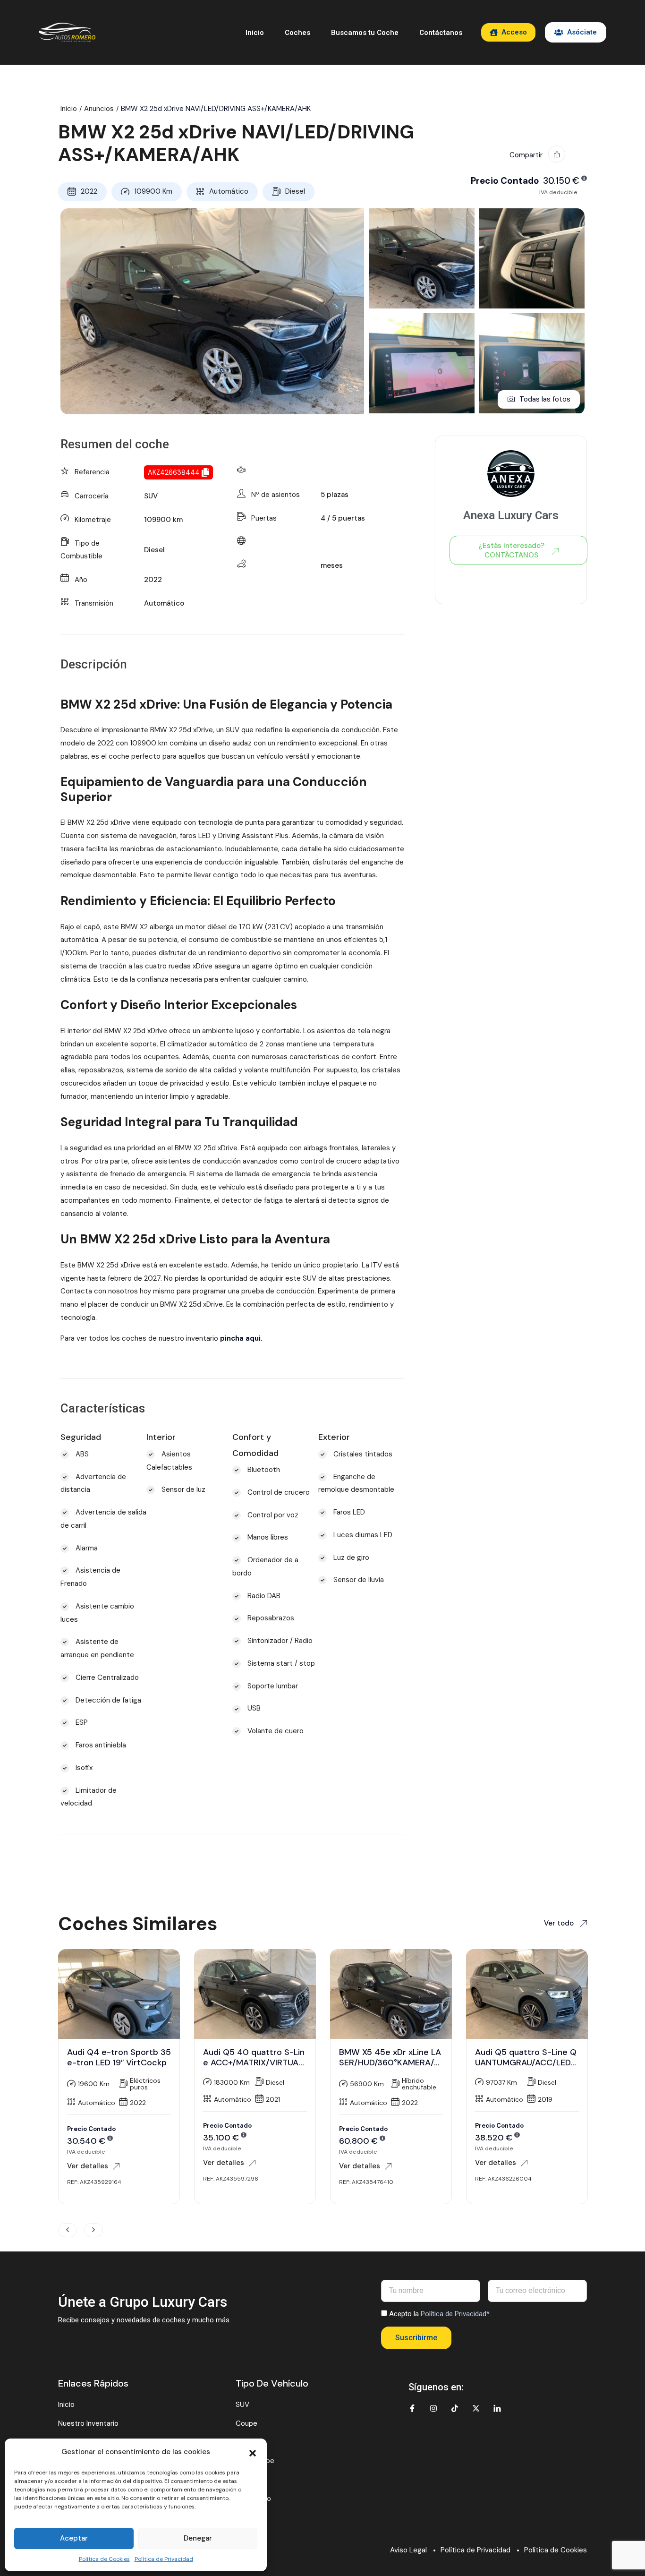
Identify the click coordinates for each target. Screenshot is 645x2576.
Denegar (198, 2538)
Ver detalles (88, 2166)
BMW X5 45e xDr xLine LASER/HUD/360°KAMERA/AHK (390, 2062)
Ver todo (560, 1923)
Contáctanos (441, 33)
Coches (297, 33)
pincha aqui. (241, 1338)
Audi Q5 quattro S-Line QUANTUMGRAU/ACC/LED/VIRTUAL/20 (526, 2062)
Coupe (246, 2423)
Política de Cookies (104, 2559)
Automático (229, 191)
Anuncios (99, 109)
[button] (253, 2452)
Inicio (255, 33)
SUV (151, 496)
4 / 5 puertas (343, 518)
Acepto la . (440, 2314)
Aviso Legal (408, 2550)
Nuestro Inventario (88, 2423)
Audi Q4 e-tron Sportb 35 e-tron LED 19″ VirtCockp (119, 2057)
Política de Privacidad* (455, 2314)
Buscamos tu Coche (365, 33)
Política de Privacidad (164, 2559)
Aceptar (74, 2538)
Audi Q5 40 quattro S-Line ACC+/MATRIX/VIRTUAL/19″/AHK (255, 2062)
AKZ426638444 (174, 472)
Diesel (295, 191)
